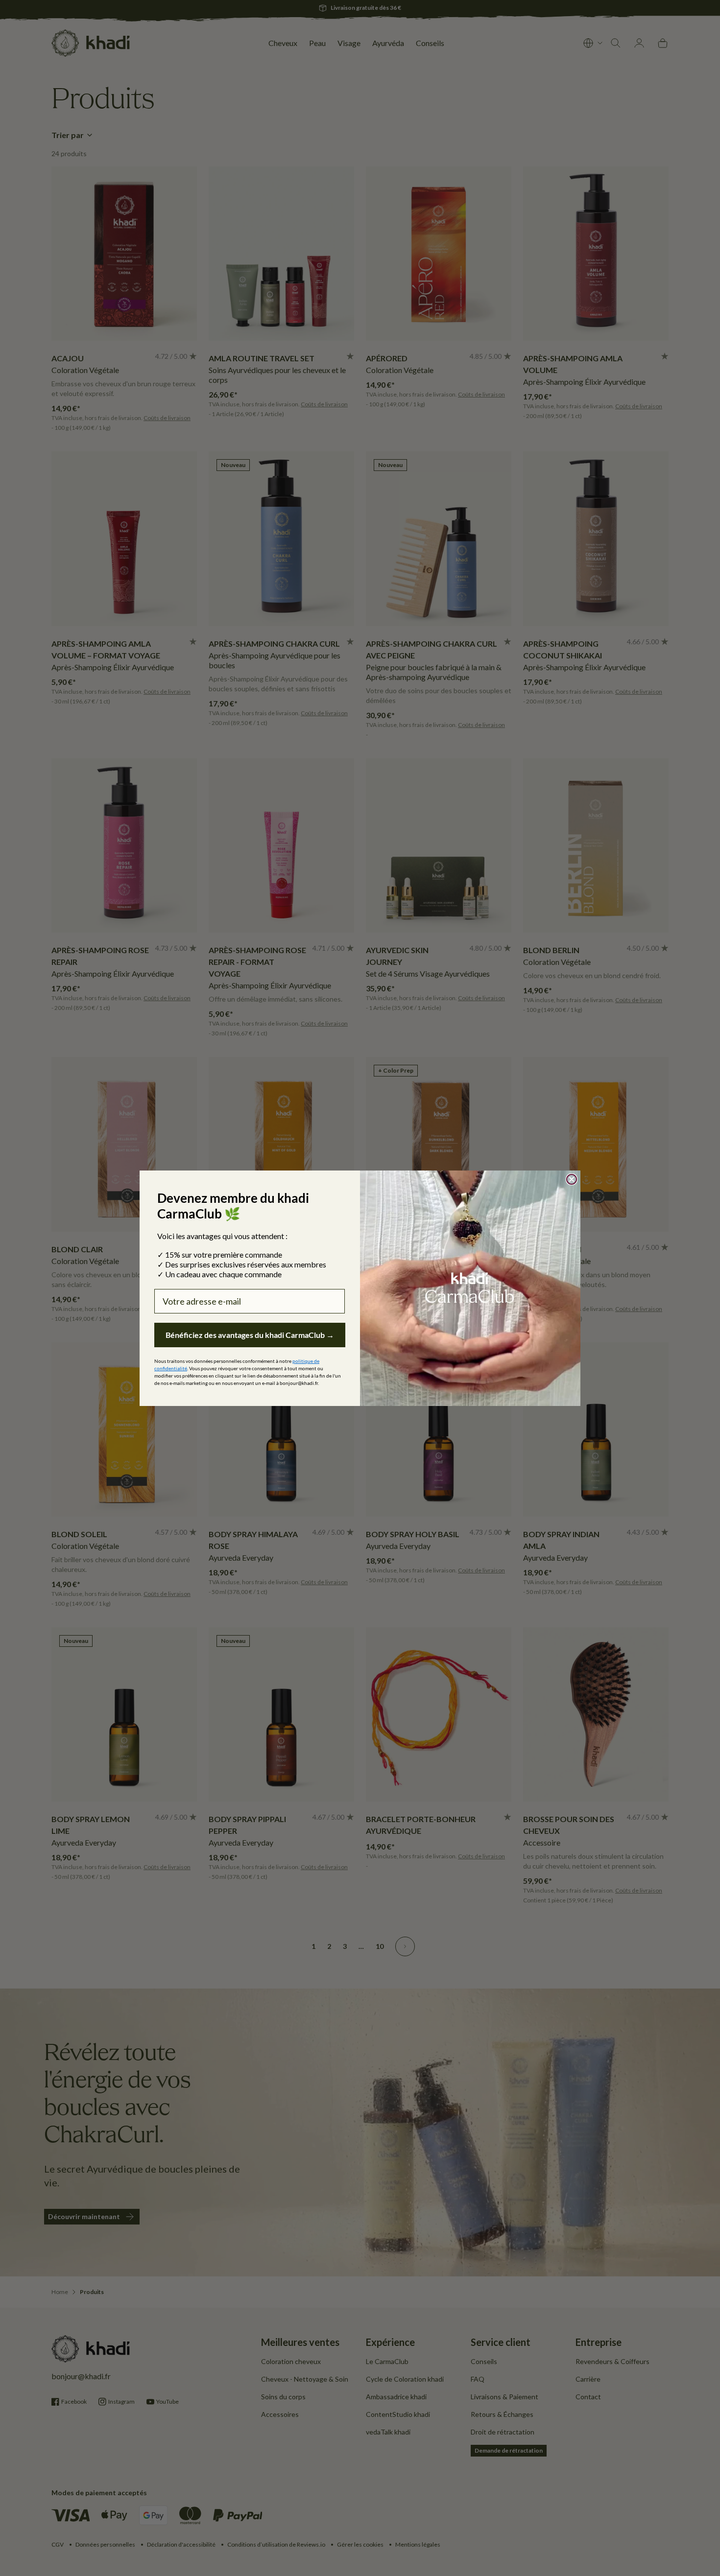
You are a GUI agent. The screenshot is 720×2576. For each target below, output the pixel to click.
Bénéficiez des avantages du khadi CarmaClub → (250, 1335)
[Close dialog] (572, 1179)
